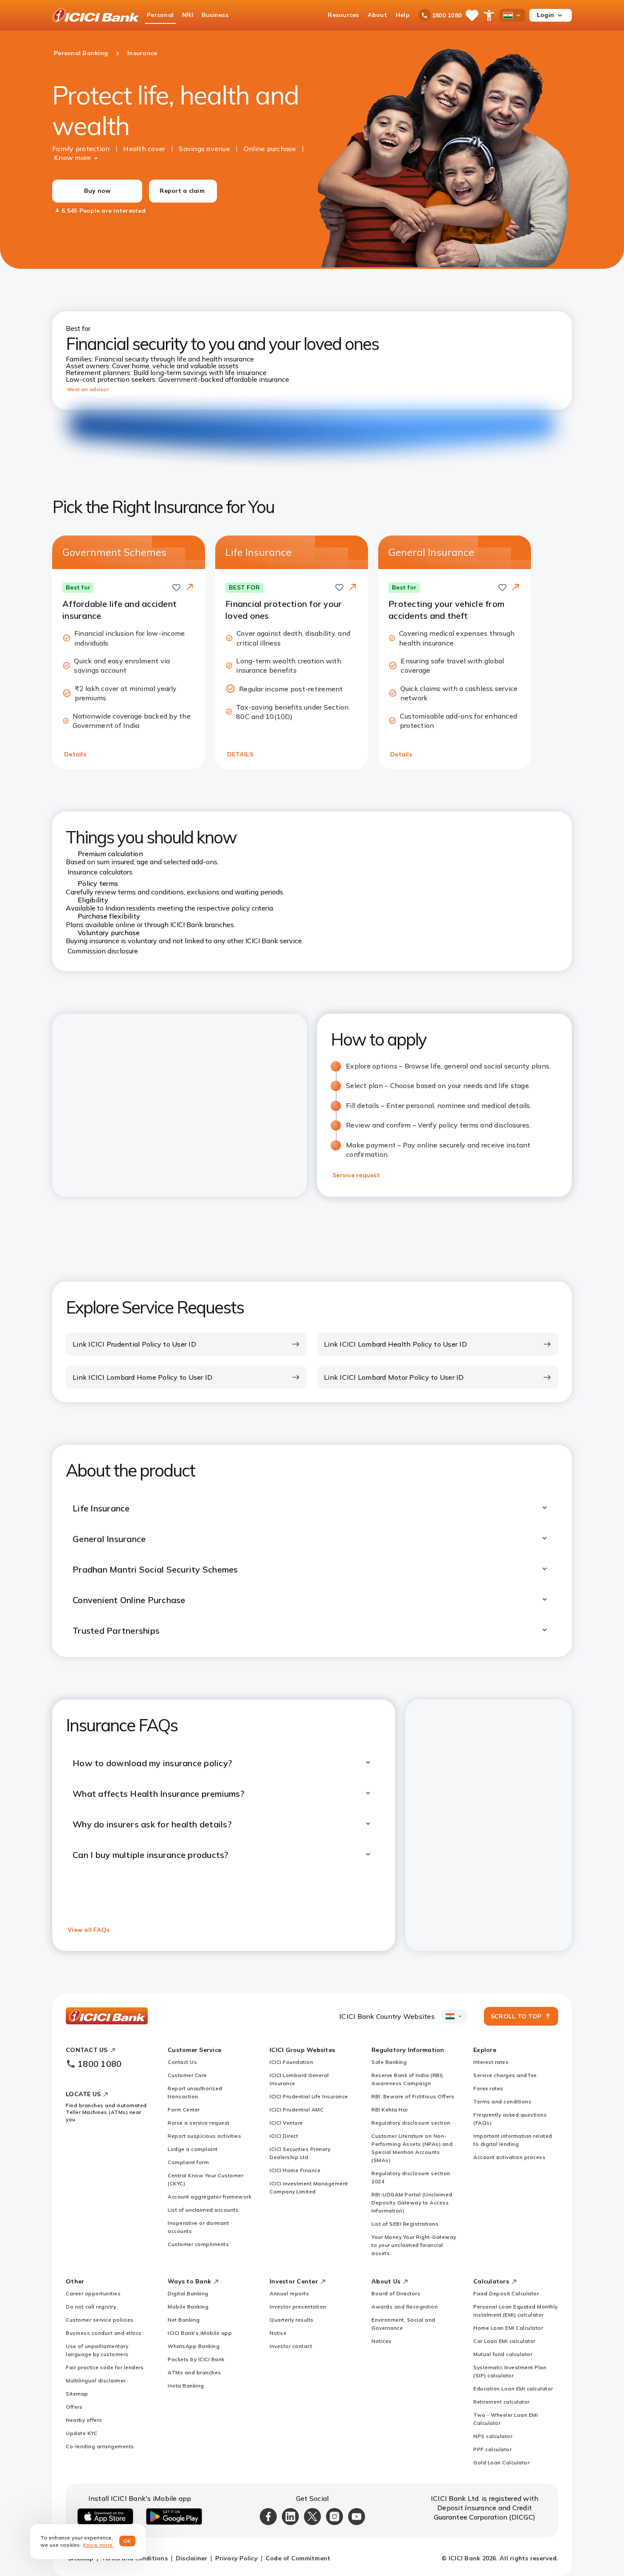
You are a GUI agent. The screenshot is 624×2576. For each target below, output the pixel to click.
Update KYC (82, 2433)
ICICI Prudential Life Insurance (309, 2096)
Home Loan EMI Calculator (508, 2328)
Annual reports (289, 2293)
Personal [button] (160, 15)
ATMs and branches (194, 2372)
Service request (356, 1175)
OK (128, 2541)
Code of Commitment (298, 2558)
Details (75, 754)
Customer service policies (100, 2320)
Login (545, 15)
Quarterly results (292, 2320)
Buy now (97, 191)
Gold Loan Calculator (501, 2462)
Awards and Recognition (405, 2307)
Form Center (184, 2110)
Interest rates (491, 2062)
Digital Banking (188, 2293)
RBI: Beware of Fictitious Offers (413, 2096)
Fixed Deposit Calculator (506, 2293)
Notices (382, 2341)
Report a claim (182, 191)
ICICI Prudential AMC (297, 2110)
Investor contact (291, 2346)
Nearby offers (84, 2420)
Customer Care (187, 2075)
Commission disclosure (103, 951)
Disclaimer (192, 2558)
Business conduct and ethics (104, 2333)
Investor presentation (298, 2307)
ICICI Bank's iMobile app (200, 2333)
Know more (72, 158)
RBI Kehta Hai (390, 2110)
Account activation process (509, 2157)
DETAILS (240, 754)
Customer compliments (198, 2244)
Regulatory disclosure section (411, 2123)
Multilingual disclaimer (96, 2380)
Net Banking (184, 2320)
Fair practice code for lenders (105, 2367)
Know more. (99, 2545)
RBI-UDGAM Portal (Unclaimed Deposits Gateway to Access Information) (412, 2203)
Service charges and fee (505, 2075)
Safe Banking (389, 2062)
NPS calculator (493, 2436)
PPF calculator (492, 2449)
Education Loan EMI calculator (513, 2389)
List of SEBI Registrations (405, 2224)
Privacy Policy (236, 2558)
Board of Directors (396, 2293)
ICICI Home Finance (295, 2170)
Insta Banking (186, 2386)
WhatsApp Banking (194, 2346)
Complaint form (188, 2162)
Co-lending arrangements (100, 2446)
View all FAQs (89, 1930)
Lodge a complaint (193, 2149)
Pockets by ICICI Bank (196, 2359)
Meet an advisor (88, 389)
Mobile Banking (188, 2307)
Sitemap (77, 2394)
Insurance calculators (100, 872)
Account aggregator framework (209, 2197)
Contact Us (182, 2062)
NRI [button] (188, 15)
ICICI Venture (286, 2123)
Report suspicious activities (204, 2136)
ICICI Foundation (291, 2062)
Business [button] (215, 15)
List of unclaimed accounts (203, 2210)
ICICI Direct (284, 2136)
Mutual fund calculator (503, 2354)
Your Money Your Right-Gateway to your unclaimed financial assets (414, 2245)
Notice (278, 2333)
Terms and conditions (502, 2101)
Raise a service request (199, 2123)
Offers (74, 2407)
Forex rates (488, 2088)
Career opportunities (93, 2293)
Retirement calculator (502, 2402)
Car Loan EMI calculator (505, 2341)
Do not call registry (91, 2307)
